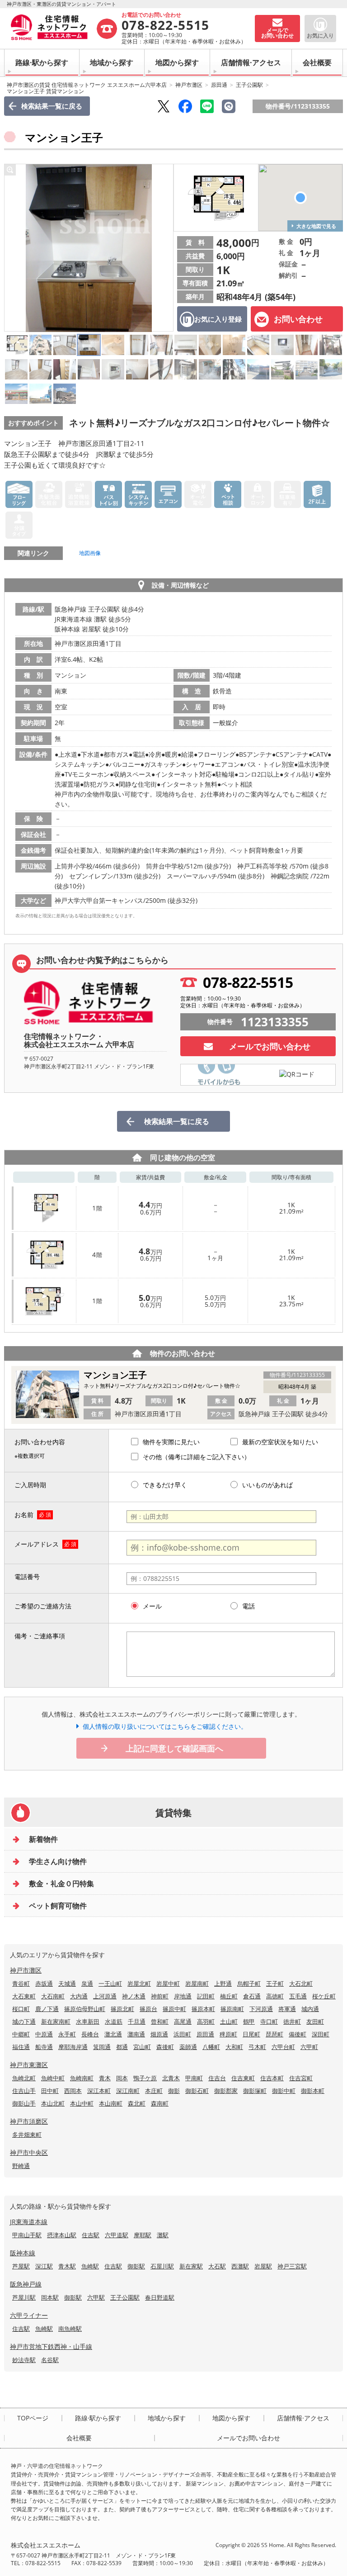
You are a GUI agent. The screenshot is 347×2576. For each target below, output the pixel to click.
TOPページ (33, 2418)
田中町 (50, 2091)
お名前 (24, 1515)
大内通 (79, 1996)
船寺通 (44, 2047)
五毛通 (298, 1996)
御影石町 (197, 2091)
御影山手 (24, 2103)
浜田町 (182, 2034)
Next (164, 248)
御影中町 (284, 2091)
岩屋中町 (168, 1983)
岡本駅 (50, 2297)
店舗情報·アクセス (251, 62)
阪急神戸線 (26, 2284)
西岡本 (73, 2091)
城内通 (310, 2009)
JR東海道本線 (29, 2222)
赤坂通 (44, 1983)
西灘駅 (240, 2266)
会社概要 (317, 62)
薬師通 (188, 2047)
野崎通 (21, 2166)
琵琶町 (274, 2034)
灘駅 (163, 2235)
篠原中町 (174, 2009)
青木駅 (67, 2266)
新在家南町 (56, 2021)
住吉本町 (272, 2078)
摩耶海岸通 (73, 2047)
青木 (105, 2078)
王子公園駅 (249, 85)
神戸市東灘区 (29, 2065)
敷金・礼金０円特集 (61, 1883)
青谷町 (21, 1983)
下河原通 (261, 2009)
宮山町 (142, 2047)
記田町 (206, 1996)
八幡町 (211, 2047)
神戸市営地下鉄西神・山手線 (51, 2346)
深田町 (321, 2034)
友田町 (315, 2021)
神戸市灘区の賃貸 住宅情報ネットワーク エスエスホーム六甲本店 (87, 85)
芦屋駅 (21, 2266)
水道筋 (114, 2021)
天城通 (67, 1983)
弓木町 (257, 2047)
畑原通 (159, 2034)
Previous (14, 248)
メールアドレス (37, 1544)
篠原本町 (203, 2009)
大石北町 (301, 1983)
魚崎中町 (53, 2078)
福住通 (21, 2047)
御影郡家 (226, 2091)
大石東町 (24, 1996)
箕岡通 (102, 2047)
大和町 (234, 2047)
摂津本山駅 (62, 2235)
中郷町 (21, 2034)
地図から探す (177, 62)
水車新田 (88, 2021)
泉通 (87, 1983)
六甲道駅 (117, 2235)
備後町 (298, 2034)
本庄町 (154, 2091)
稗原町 (228, 2034)
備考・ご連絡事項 (40, 1636)
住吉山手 (24, 2091)
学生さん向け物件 (58, 1861)
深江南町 (128, 2091)
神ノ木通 (134, 1996)
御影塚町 (255, 2091)
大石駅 (217, 2266)
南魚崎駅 (70, 2329)
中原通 (44, 2034)
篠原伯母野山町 (85, 2009)
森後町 (165, 2047)
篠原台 (148, 2009)
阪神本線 (23, 2253)
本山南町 (111, 2103)
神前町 (160, 1996)
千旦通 (137, 2021)
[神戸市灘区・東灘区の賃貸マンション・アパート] (53, 28)
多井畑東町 (27, 2135)
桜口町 (21, 2009)
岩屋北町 (139, 1983)
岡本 (122, 2078)
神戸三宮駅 (292, 2266)
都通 (122, 2047)
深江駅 (44, 2266)
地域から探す (112, 62)
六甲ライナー (29, 2315)
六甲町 (309, 2047)
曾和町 (160, 2021)
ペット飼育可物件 (58, 1906)
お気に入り (320, 36)
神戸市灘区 (189, 85)
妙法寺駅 (24, 2360)
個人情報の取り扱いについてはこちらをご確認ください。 (165, 1726)
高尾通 (183, 2021)
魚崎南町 (82, 2078)
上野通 (223, 1983)
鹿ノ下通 (47, 2009)
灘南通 (136, 2034)
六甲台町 (283, 2047)
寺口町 (269, 2021)
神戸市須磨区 (29, 2121)
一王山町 (110, 1983)
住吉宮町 (301, 2078)
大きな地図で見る (316, 226)
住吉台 (217, 2078)
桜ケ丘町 (324, 1996)
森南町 (160, 2103)
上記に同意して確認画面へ (174, 1748)
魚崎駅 (90, 2266)
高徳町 (275, 1996)
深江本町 (99, 2091)
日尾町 (251, 2034)
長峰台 (90, 2034)
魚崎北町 (24, 2078)
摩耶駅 (143, 2235)
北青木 (171, 2078)
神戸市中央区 (29, 2152)
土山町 (229, 2021)
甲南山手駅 (27, 2235)
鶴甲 (249, 2021)
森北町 (137, 2103)
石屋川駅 (162, 2266)
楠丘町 (229, 1996)
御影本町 (313, 2091)
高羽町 (206, 2021)
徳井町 (292, 2021)
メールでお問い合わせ (270, 1046)
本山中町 (82, 2103)
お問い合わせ (298, 319)
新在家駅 (191, 2266)
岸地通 (183, 1996)
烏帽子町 (249, 1983)
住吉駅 (91, 2235)
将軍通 (287, 2009)
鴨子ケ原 (145, 2078)
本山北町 (53, 2103)
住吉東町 (243, 2078)
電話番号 (27, 1577)
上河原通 (105, 1996)
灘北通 (113, 2034)
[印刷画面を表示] (229, 106)
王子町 (275, 1983)
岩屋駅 (263, 2266)
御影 (174, 2091)
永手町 (67, 2034)
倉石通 (252, 1996)
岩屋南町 (197, 1983)
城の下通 (24, 2021)
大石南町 (53, 1996)
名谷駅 (50, 2360)
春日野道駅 (160, 2297)
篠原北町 (122, 2009)
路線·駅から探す (42, 62)
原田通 (219, 85)
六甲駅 (96, 2297)
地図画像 (90, 553)
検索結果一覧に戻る (52, 106)
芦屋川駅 (24, 2297)
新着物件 (43, 1839)
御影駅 (136, 2266)
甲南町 (194, 2078)
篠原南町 (232, 2009)
